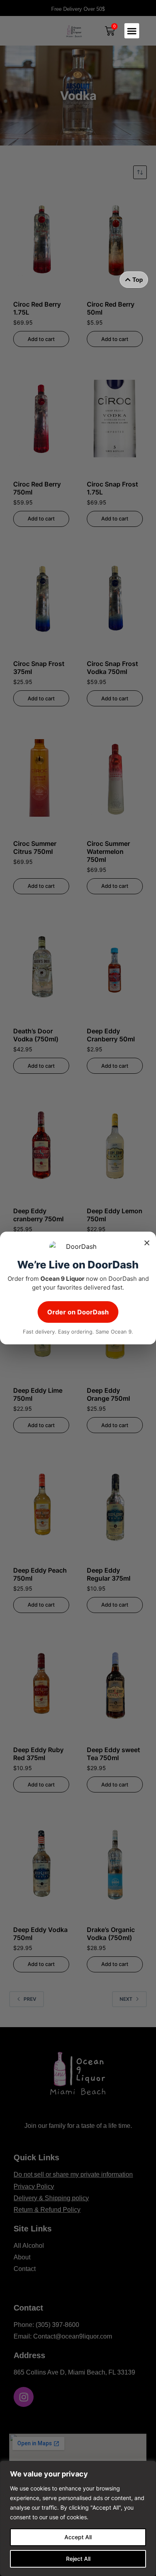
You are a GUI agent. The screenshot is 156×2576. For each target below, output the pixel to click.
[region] (78, 2518)
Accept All (78, 2537)
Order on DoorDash (78, 1312)
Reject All (78, 2559)
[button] (132, 31)
